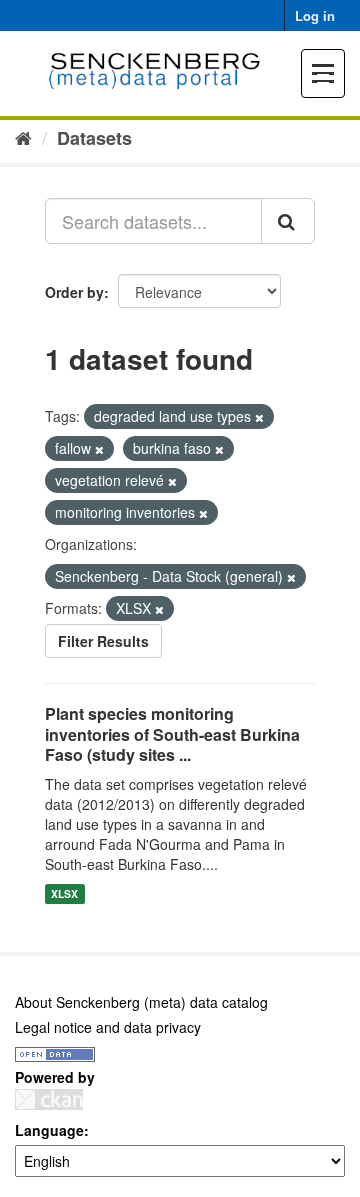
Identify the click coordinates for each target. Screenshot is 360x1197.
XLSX (64, 893)
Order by (74, 292)
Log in (315, 15)
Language (49, 1130)
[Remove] (259, 417)
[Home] (23, 137)
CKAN (49, 1099)
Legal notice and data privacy (108, 1027)
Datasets (94, 138)
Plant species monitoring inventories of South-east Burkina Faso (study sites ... (172, 734)
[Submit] (288, 221)
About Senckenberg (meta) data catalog (141, 1002)
